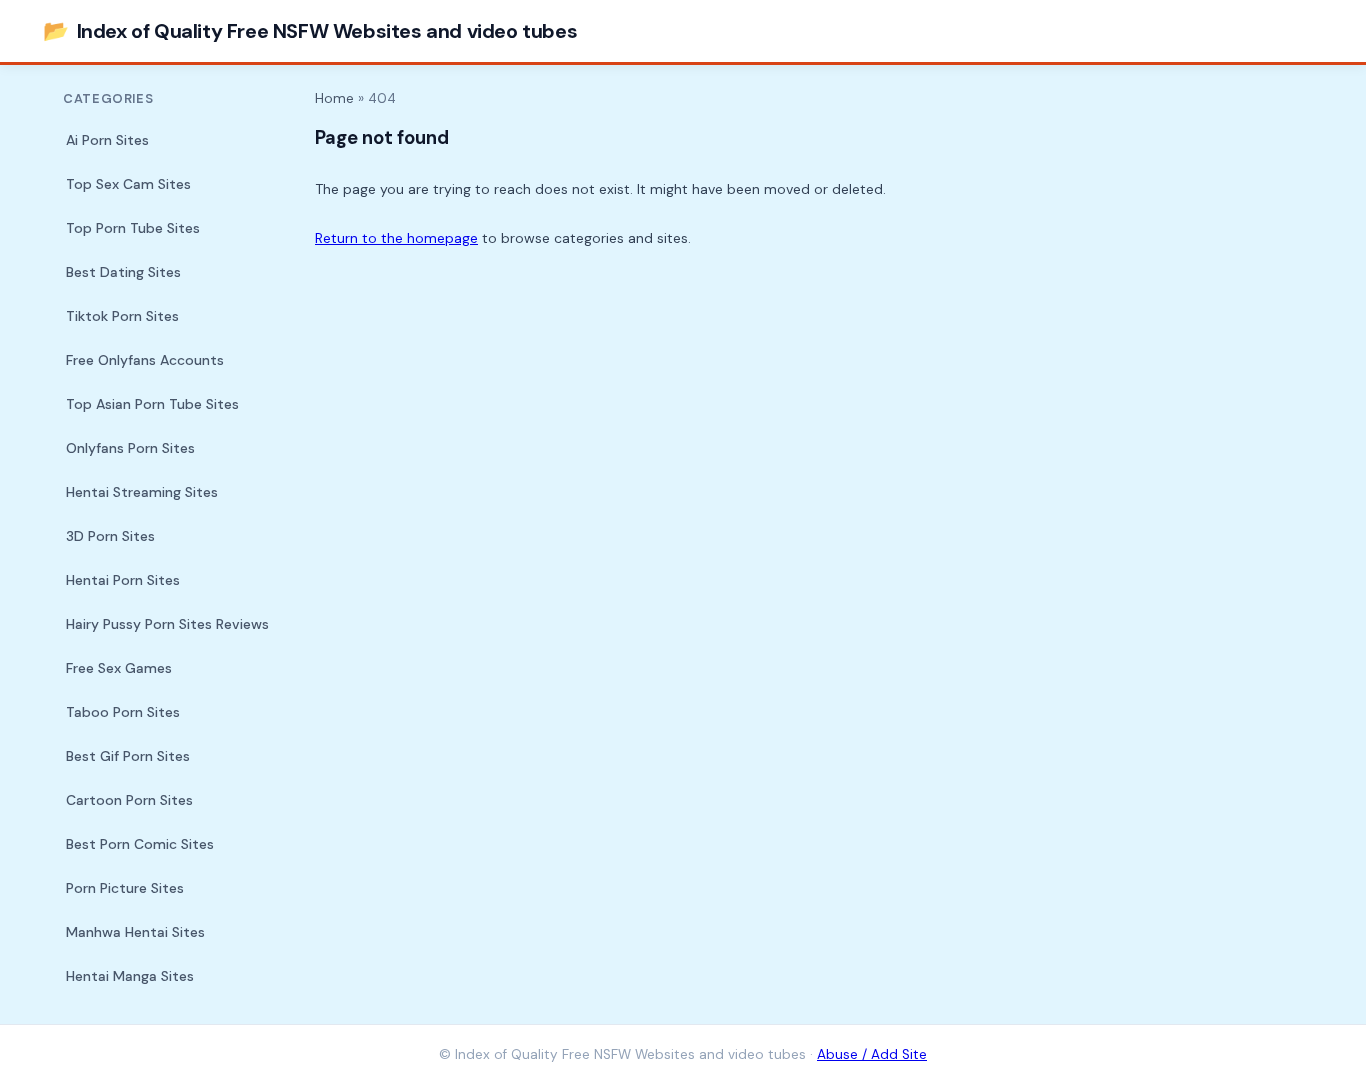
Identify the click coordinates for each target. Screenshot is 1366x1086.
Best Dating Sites (123, 272)
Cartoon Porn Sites (129, 800)
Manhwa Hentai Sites (135, 932)
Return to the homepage (396, 238)
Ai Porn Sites (107, 140)
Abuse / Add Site (872, 1054)
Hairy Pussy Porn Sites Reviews (167, 624)
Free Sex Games (119, 668)
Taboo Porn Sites (123, 712)
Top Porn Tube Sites (133, 228)
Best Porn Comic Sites (140, 844)
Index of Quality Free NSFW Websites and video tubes (310, 30)
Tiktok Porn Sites (122, 316)
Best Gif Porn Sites (128, 756)
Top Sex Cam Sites (128, 184)
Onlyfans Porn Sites (130, 448)
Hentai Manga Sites (130, 976)
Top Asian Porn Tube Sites (152, 404)
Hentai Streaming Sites (142, 492)
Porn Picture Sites (125, 888)
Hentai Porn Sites (123, 580)
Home (334, 98)
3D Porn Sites (110, 536)
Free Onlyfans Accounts (145, 360)
